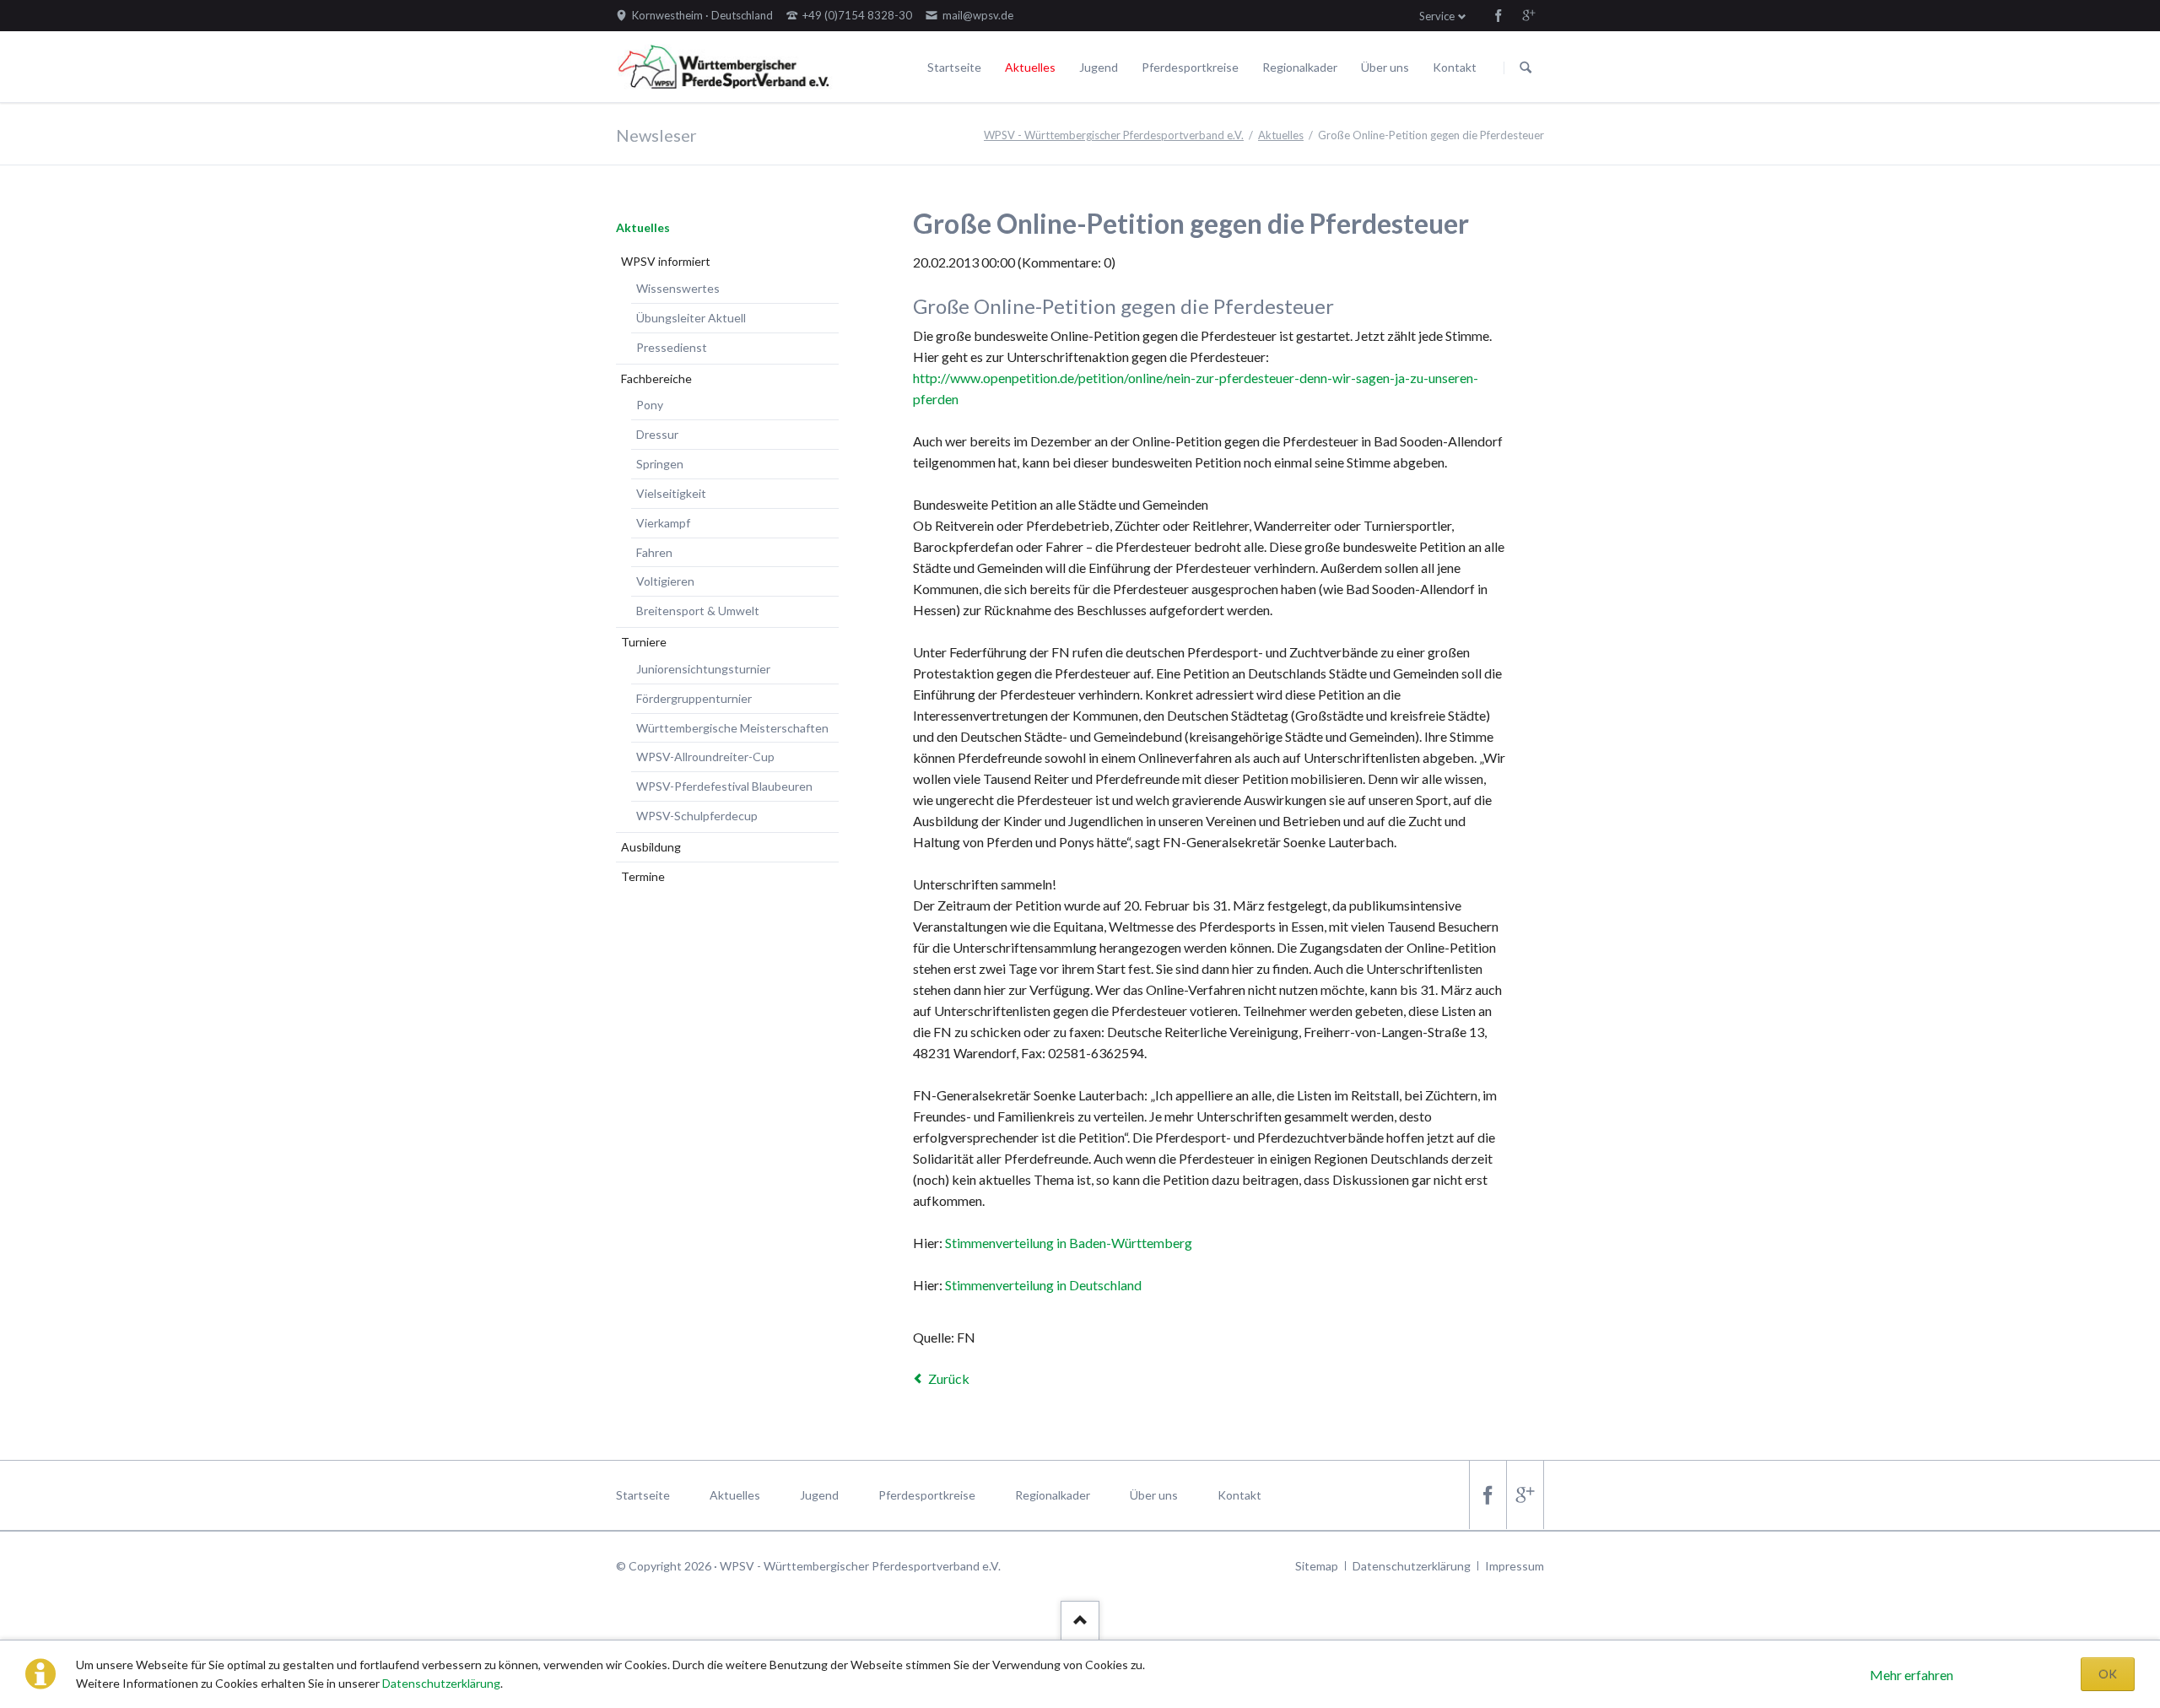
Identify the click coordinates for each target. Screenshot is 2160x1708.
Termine (643, 876)
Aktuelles (1030, 67)
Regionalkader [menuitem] (1053, 1495)
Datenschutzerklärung (441, 1683)
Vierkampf (663, 523)
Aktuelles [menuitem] (735, 1495)
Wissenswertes (678, 288)
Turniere (644, 642)
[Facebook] (1498, 15)
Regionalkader (1300, 67)
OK (2108, 1674)
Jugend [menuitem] (819, 1495)
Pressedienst (672, 347)
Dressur (657, 434)
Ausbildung (651, 847)
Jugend (1099, 67)
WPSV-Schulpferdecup (697, 816)
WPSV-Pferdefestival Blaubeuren (724, 786)
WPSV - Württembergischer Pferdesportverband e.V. (1114, 135)
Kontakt (1455, 67)
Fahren (654, 552)
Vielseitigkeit (671, 493)
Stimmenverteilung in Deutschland (1043, 1285)
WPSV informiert (666, 261)
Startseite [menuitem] (643, 1495)
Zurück (949, 1378)
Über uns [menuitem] (1154, 1495)
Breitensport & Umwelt (698, 611)
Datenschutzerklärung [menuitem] (1412, 1566)
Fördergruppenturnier (694, 698)
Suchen (1525, 68)
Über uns (1385, 67)
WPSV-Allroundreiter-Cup (705, 757)
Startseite (954, 67)
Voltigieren (665, 581)
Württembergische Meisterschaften (732, 728)
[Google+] (1529, 15)
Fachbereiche (656, 378)
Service (1437, 16)
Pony (650, 405)
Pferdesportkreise (1190, 67)
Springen (660, 464)
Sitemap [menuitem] (1317, 1566)
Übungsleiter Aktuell (691, 318)
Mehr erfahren (1912, 1675)
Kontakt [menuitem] (1239, 1495)
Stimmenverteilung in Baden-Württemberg (1069, 1243)
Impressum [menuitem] (1515, 1566)
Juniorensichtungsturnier (703, 669)
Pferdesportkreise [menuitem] (927, 1495)
